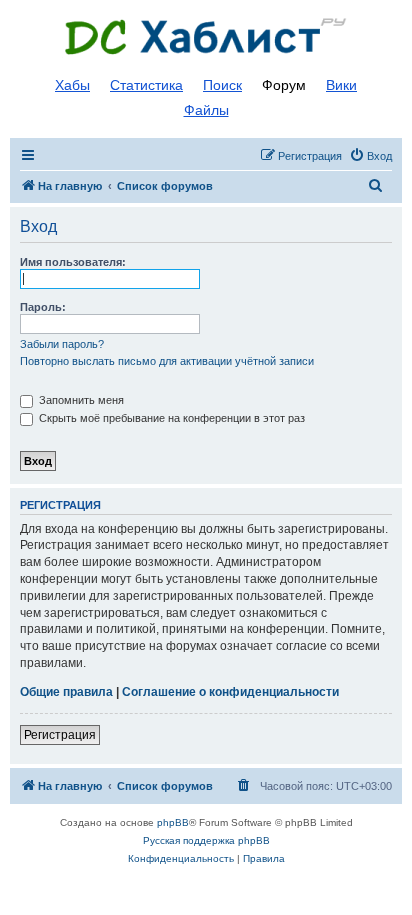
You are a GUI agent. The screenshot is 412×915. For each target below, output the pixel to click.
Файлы (206, 110)
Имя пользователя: (73, 262)
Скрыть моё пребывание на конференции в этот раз (170, 418)
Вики (341, 85)
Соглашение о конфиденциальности (230, 692)
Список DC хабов (206, 37)
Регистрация (60, 735)
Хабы (72, 85)
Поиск (222, 85)
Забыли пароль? (62, 344)
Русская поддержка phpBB (206, 840)
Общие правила (66, 692)
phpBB (173, 822)
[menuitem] (370, 156)
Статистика (146, 85)
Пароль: (43, 307)
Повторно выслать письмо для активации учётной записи (167, 361)
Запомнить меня (80, 400)
